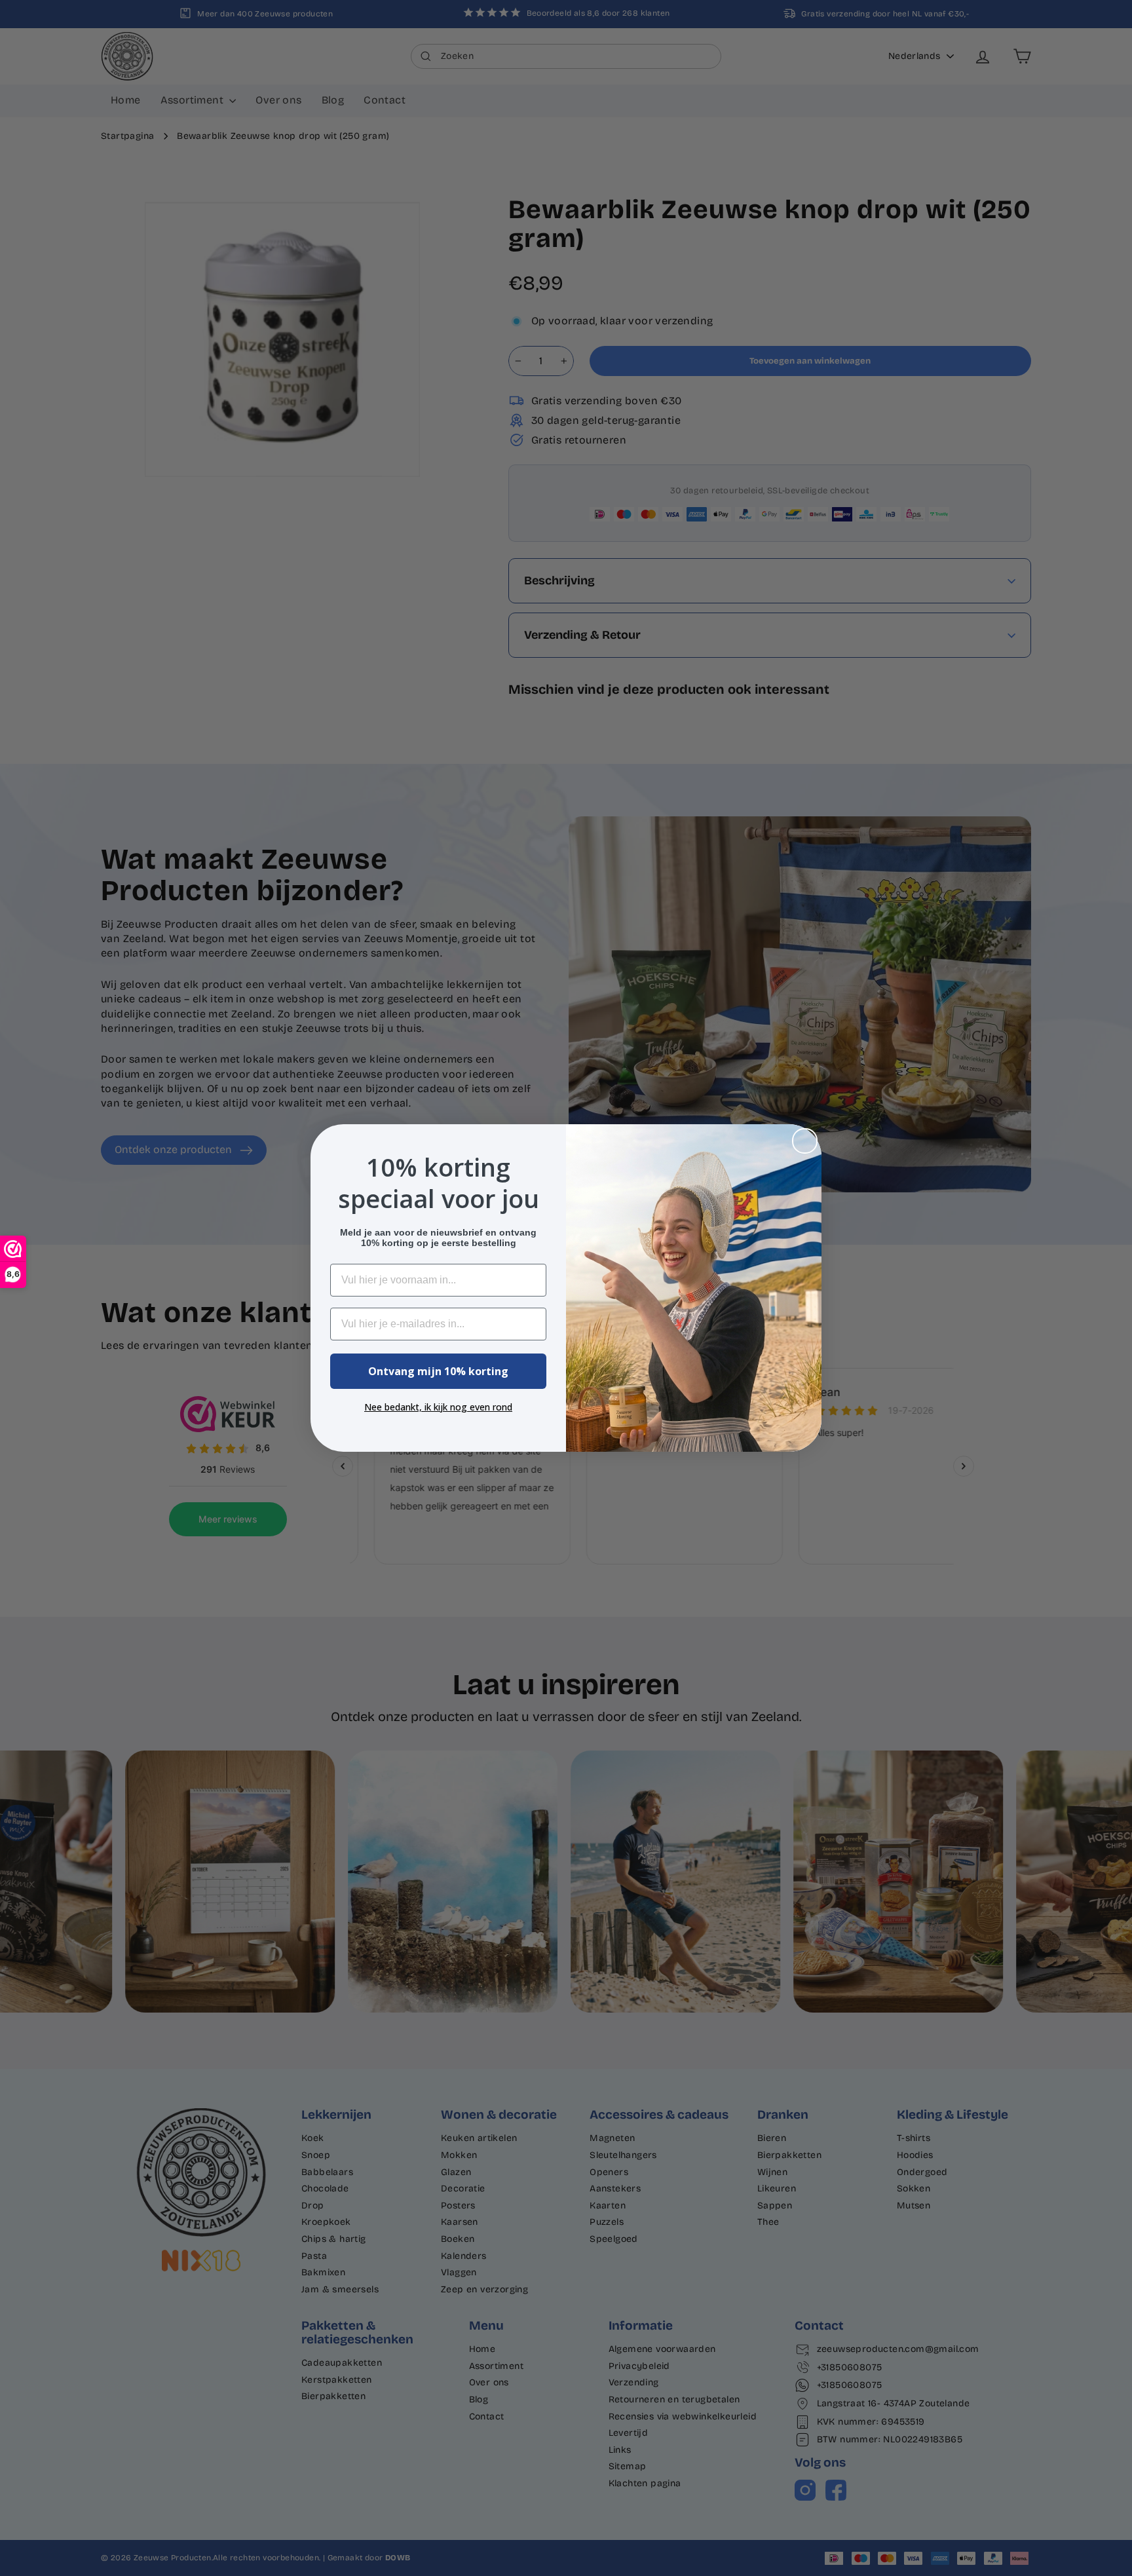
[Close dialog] (805, 1141)
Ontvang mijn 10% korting (438, 1371)
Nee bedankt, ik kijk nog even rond (438, 1407)
